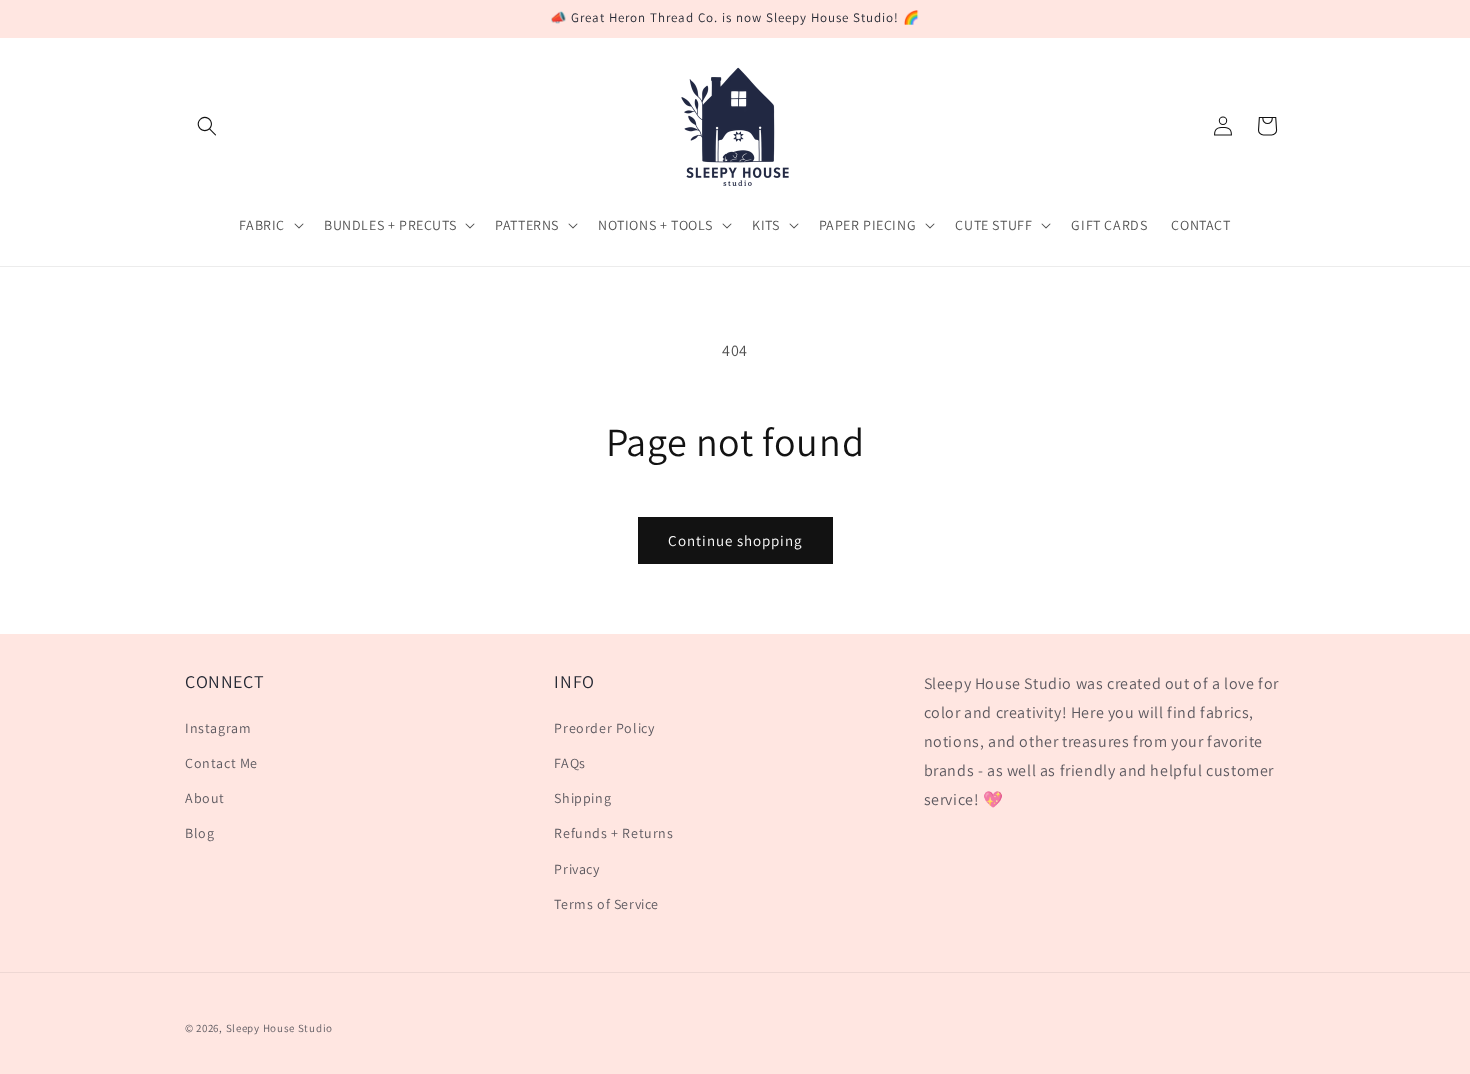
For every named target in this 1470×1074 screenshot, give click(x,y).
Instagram (218, 728)
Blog (199, 833)
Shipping (582, 798)
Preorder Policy (604, 728)
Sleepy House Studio (279, 1028)
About (205, 798)
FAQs (569, 763)
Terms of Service (606, 904)
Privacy (576, 869)
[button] (207, 126)
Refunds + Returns (613, 833)
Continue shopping (735, 540)
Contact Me (221, 763)
